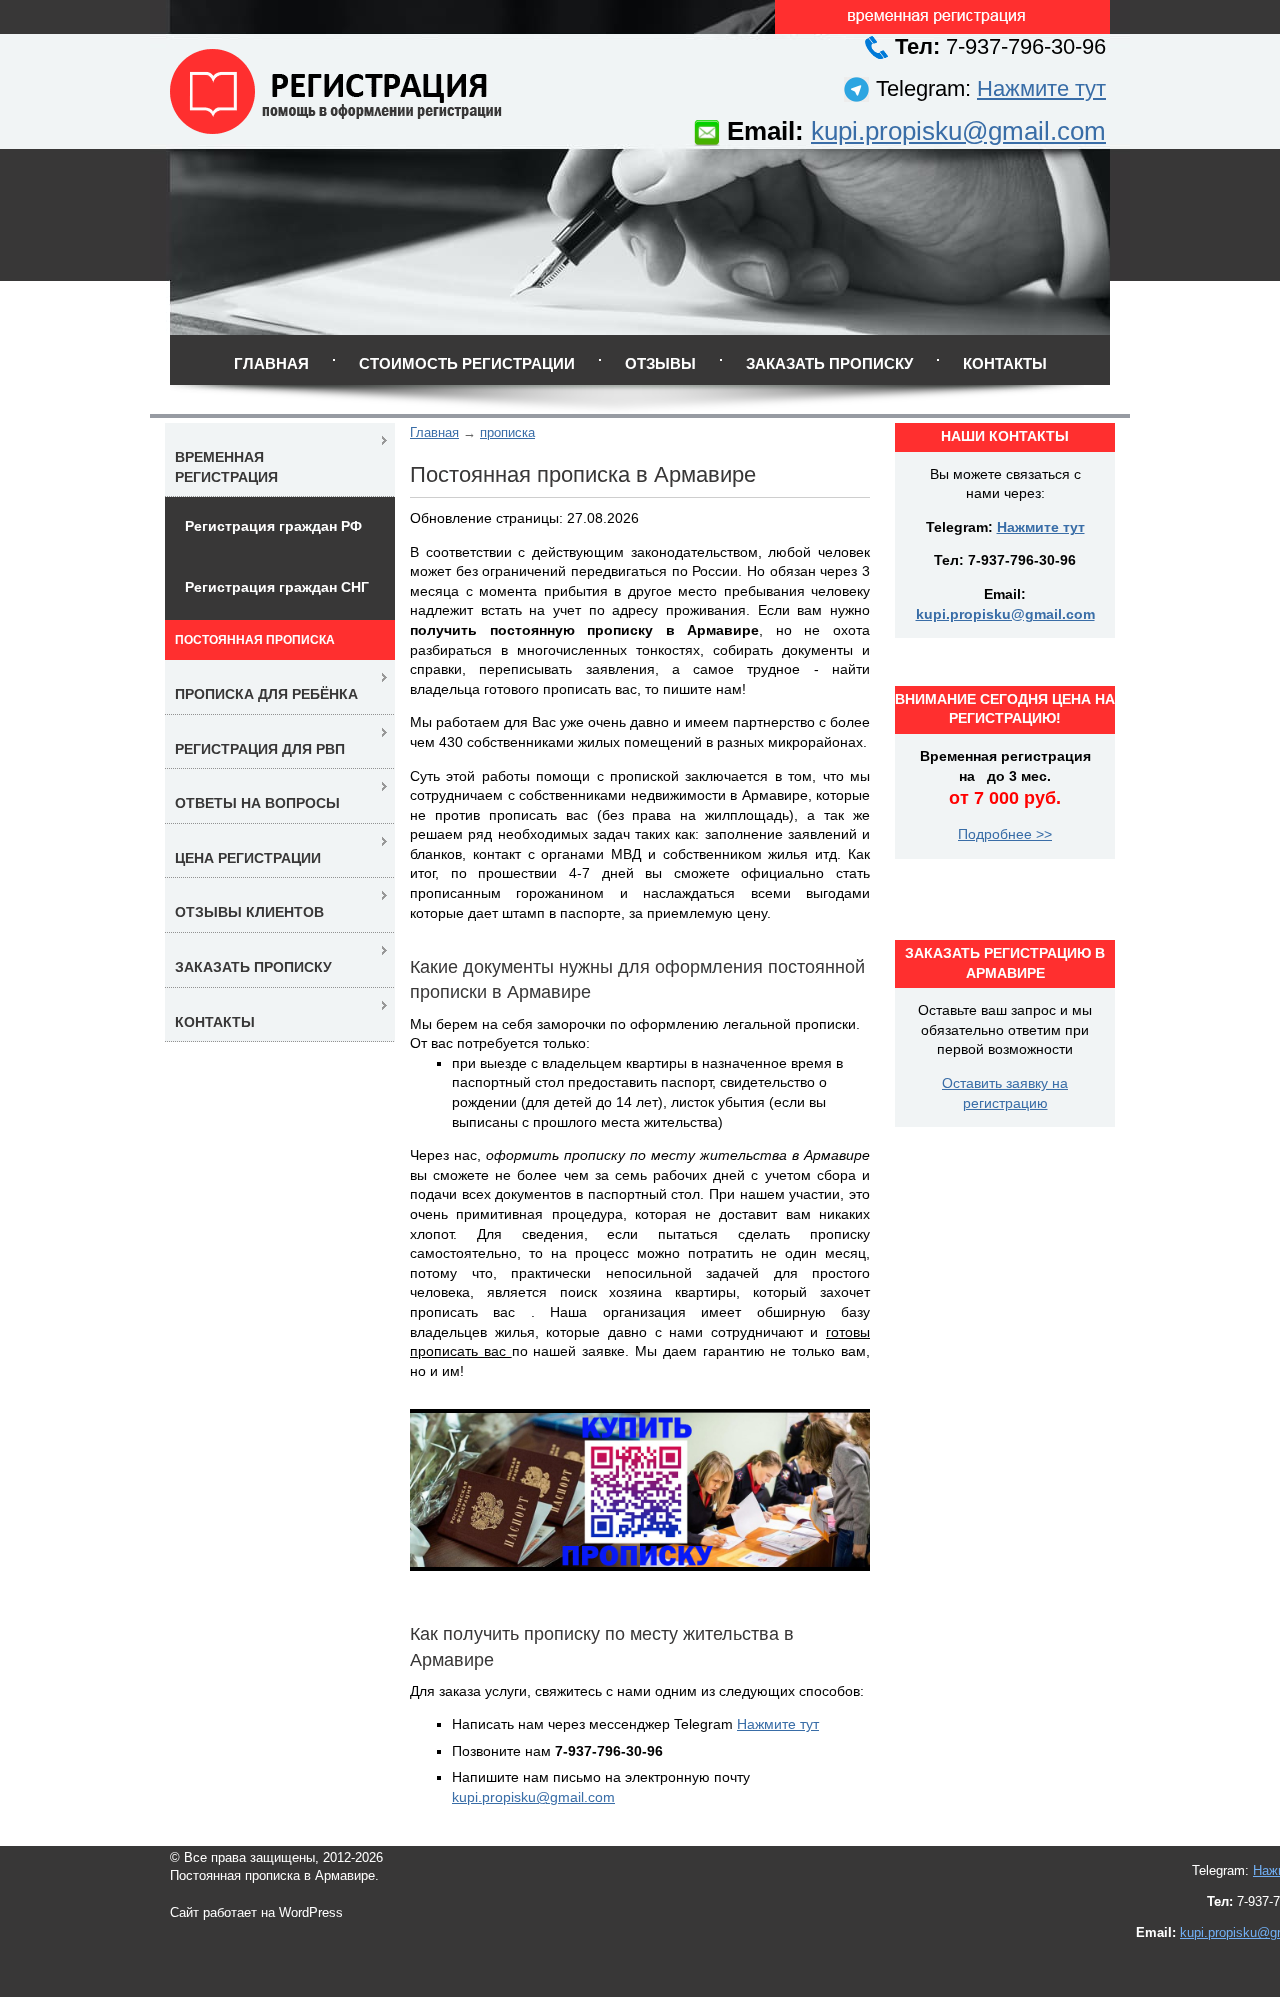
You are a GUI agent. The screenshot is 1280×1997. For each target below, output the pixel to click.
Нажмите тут (1041, 88)
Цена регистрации (248, 858)
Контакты (1005, 363)
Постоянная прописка (255, 640)
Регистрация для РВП (260, 749)
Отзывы (660, 363)
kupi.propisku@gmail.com (958, 131)
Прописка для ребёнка (266, 694)
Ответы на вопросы (257, 803)
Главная (271, 363)
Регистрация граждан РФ (273, 526)
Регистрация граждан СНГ (277, 587)
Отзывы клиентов (249, 912)
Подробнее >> (1005, 834)
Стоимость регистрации (467, 363)
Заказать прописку (829, 363)
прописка (507, 432)
